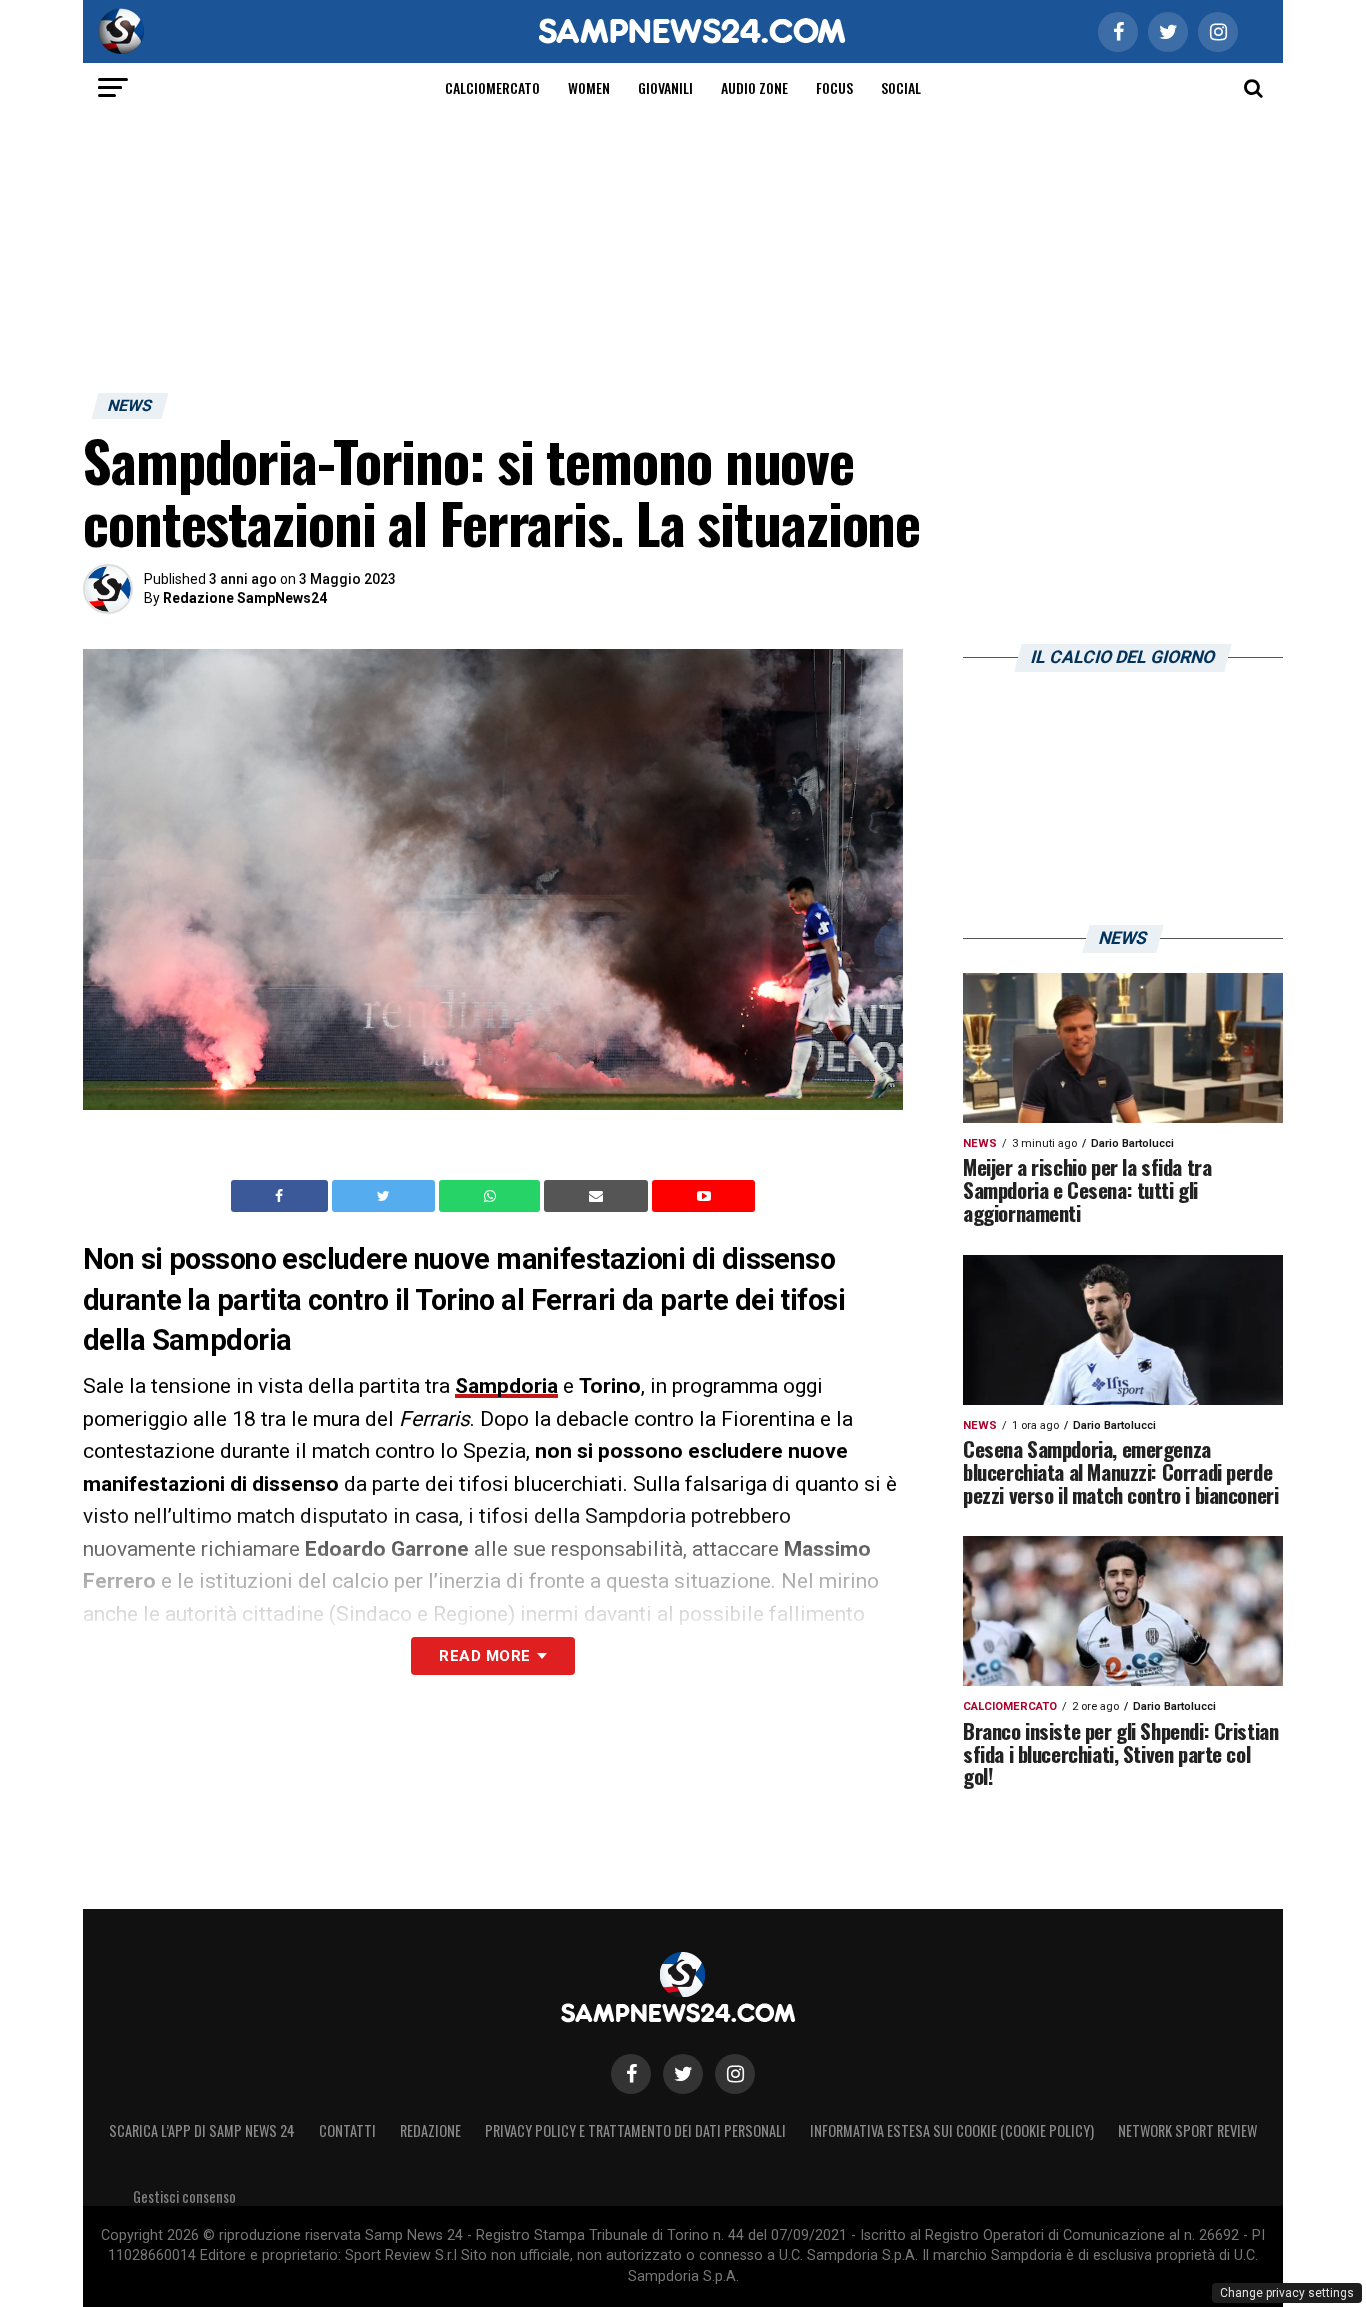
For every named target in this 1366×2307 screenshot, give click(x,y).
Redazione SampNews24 (245, 598)
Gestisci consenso (184, 2196)
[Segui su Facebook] (631, 2074)
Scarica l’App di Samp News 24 (202, 2130)
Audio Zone (754, 87)
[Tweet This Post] (385, 1196)
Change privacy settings (1287, 2293)
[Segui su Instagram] (735, 2074)
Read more (484, 1656)
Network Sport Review (1187, 2130)
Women (589, 87)
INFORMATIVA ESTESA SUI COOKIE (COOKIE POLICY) (952, 2130)
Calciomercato (492, 87)
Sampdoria (506, 1386)
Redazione (430, 2130)
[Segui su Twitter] (683, 2074)
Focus (834, 87)
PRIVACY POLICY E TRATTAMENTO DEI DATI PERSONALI (635, 2130)
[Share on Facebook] (282, 1196)
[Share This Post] (492, 1196)
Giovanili (665, 87)
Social (901, 87)
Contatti (347, 2130)
